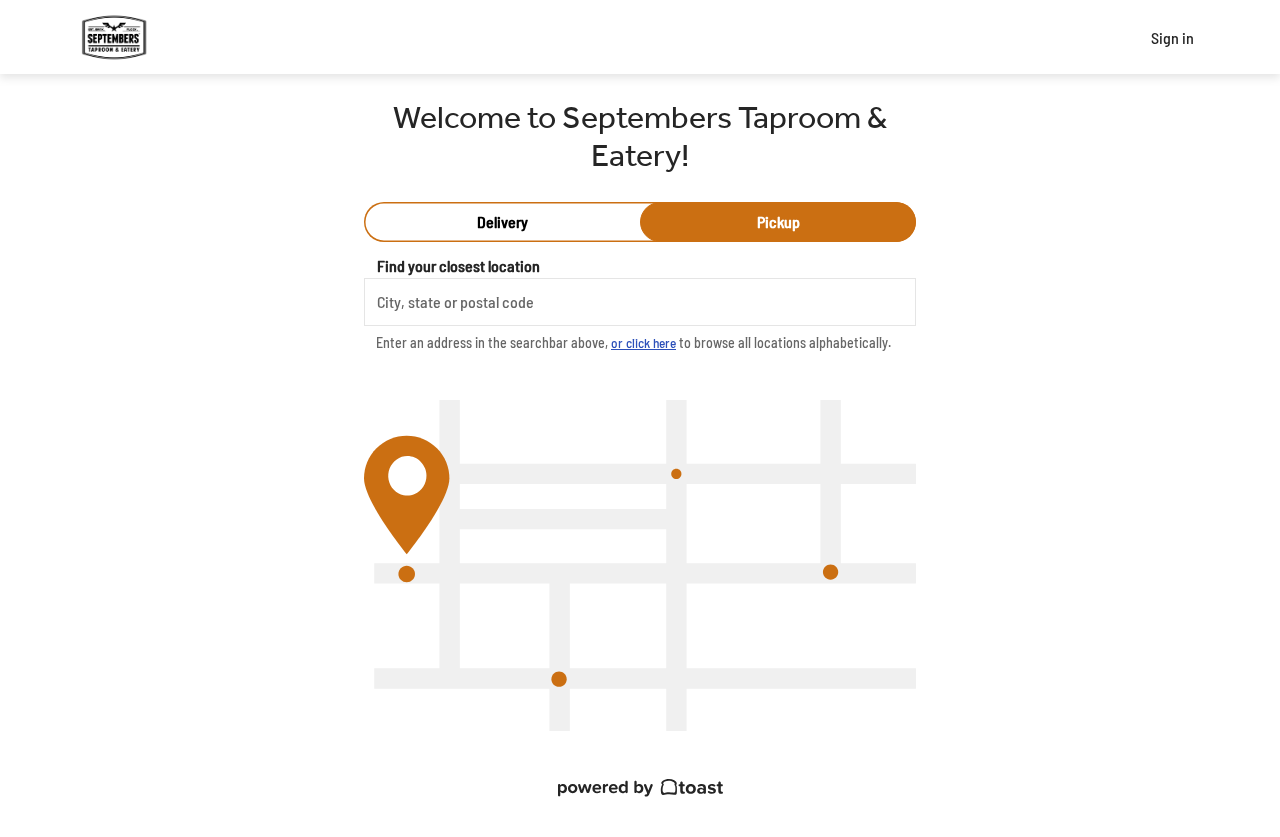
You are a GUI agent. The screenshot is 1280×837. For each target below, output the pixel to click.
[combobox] (640, 302)
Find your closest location (458, 265)
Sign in (1172, 37)
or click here (643, 343)
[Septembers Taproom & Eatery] (114, 37)
